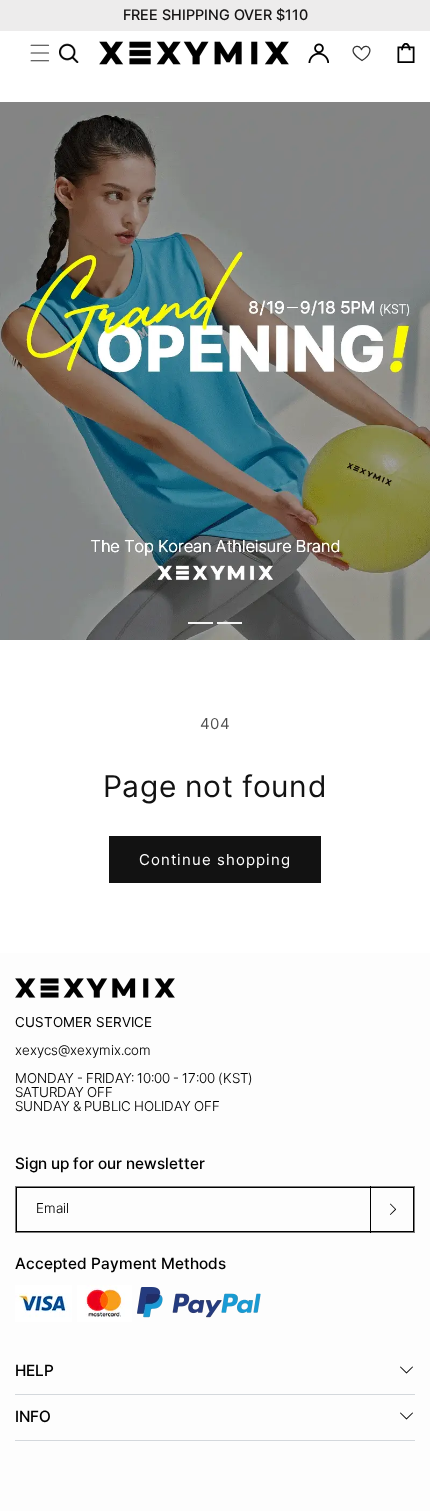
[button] (40, 53)
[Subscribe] (392, 1209)
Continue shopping (215, 859)
